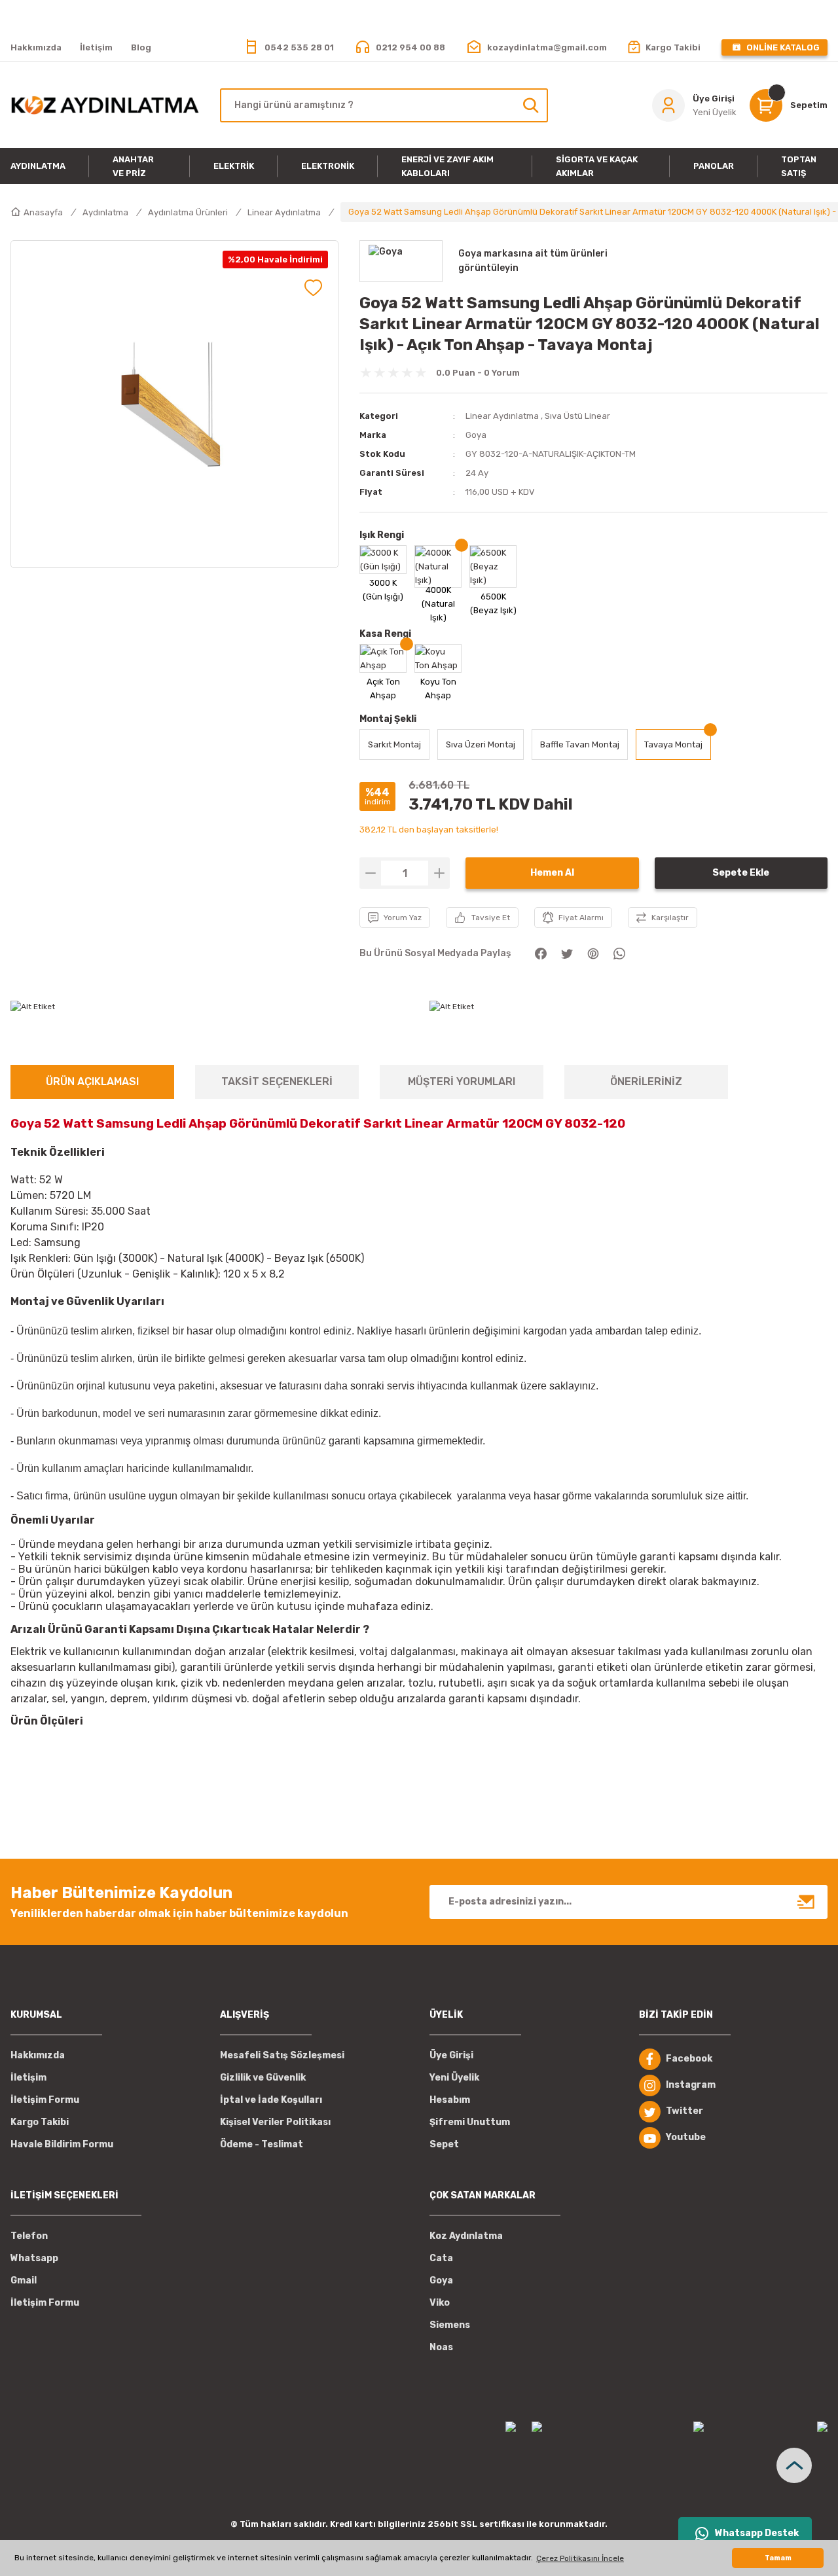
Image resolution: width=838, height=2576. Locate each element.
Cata (441, 2258)
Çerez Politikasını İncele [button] (580, 2558)
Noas (441, 2347)
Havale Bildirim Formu (62, 2144)
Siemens (450, 2325)
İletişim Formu (45, 2100)
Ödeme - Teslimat (262, 2144)
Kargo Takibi (40, 2122)
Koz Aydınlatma (466, 2236)
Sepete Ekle (741, 873)
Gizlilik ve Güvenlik (263, 2078)
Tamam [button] (778, 2558)
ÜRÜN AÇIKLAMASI (92, 1082)
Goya (476, 435)
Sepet (444, 2144)
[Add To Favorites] (313, 288)
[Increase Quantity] (439, 873)
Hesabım (450, 2100)
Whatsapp (34, 2258)
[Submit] (807, 1902)
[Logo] (105, 105)
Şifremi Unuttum (470, 2122)
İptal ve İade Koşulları (271, 2100)
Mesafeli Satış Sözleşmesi (282, 2055)
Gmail (24, 2281)
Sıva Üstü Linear (577, 416)
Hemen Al (552, 873)
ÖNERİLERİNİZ (646, 1082)
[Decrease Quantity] (370, 873)
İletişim (28, 2078)
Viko (440, 2303)
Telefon (29, 2236)
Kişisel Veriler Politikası (275, 2122)
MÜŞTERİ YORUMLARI (462, 1082)
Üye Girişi (451, 2055)
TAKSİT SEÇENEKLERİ (277, 1082)
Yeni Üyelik (454, 2078)
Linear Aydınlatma (502, 416)
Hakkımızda (38, 2055)
